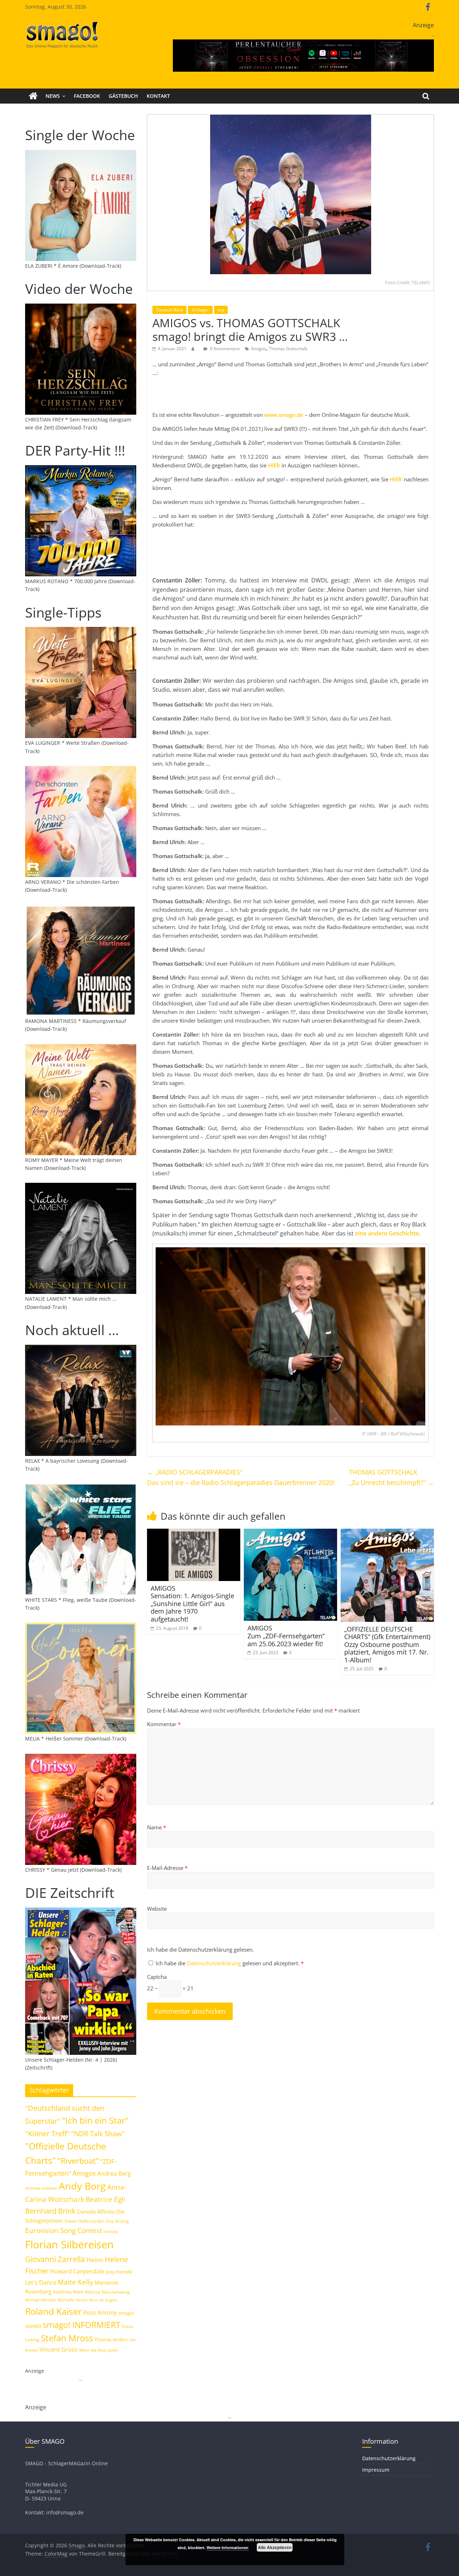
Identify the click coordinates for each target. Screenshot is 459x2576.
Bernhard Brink (50, 2211)
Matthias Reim (68, 2292)
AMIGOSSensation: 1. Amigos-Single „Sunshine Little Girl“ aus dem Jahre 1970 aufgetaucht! (192, 1604)
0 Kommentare (224, 349)
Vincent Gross (58, 2349)
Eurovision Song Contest (64, 2230)
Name (157, 1827)
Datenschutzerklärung (215, 1963)
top (221, 310)
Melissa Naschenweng (107, 2292)
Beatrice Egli (105, 2199)
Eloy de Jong (117, 2221)
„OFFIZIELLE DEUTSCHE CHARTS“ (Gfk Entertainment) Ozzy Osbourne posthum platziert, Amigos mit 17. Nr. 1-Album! (387, 1644)
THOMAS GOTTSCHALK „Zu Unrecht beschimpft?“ (391, 1477)
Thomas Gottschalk (288, 349)
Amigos (259, 349)
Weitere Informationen (228, 2548)
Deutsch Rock (169, 310)
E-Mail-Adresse (167, 1868)
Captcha (157, 1977)
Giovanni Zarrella (55, 2259)
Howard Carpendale (77, 2271)
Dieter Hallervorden (84, 2221)
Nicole (82, 2300)
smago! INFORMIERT (82, 2325)
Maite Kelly (75, 2282)
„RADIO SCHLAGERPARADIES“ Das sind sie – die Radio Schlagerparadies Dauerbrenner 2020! (241, 1477)
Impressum (376, 2470)
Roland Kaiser (53, 2311)
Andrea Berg (114, 2173)
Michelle (66, 2300)
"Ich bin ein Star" (95, 2120)
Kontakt (158, 96)
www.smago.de (284, 415)
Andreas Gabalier (41, 2188)
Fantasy (111, 2232)
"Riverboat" (78, 2161)
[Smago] (33, 96)
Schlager (200, 310)
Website (157, 1909)
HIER (274, 465)
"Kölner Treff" (47, 2133)
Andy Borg (82, 2186)
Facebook (87, 96)
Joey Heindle (119, 2272)
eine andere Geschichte (387, 1233)
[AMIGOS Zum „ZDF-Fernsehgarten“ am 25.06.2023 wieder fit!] (290, 1533)
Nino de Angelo (103, 2300)
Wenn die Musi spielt (98, 2350)
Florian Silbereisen (69, 2244)
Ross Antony (100, 2313)
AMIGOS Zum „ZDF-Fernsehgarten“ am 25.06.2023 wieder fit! (286, 1636)
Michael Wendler (41, 2300)
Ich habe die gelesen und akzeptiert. (230, 1963)
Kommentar (164, 1724)
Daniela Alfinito (96, 2211)
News (53, 96)
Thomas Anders (111, 2339)
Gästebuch (123, 96)
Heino (95, 2260)
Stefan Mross (67, 2338)
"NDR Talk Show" (98, 2134)
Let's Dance (41, 2282)
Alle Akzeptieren (275, 2547)
